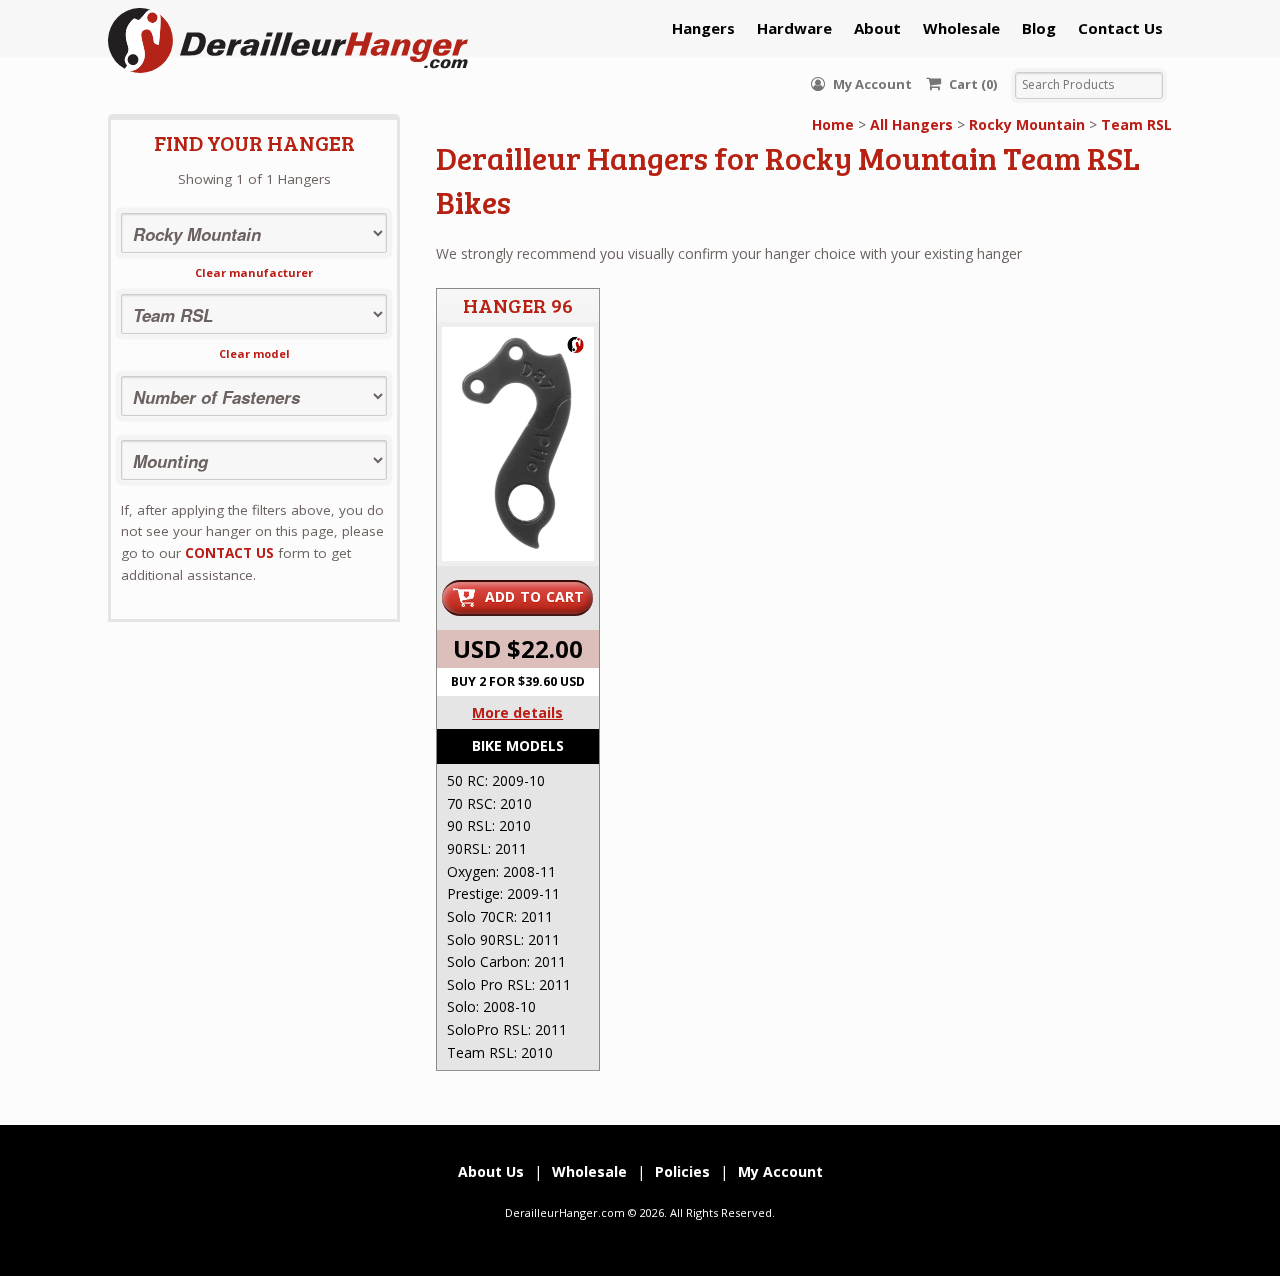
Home (833, 124)
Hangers (703, 28)
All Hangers (911, 124)
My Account (871, 84)
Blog (1039, 28)
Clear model (254, 353)
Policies (682, 1171)
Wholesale (961, 28)
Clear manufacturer (254, 272)
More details (517, 712)
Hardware (794, 28)
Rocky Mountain (1027, 124)
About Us (491, 1171)
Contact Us (1120, 28)
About (877, 28)
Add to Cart (535, 596)
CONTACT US (229, 553)
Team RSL (1136, 124)
